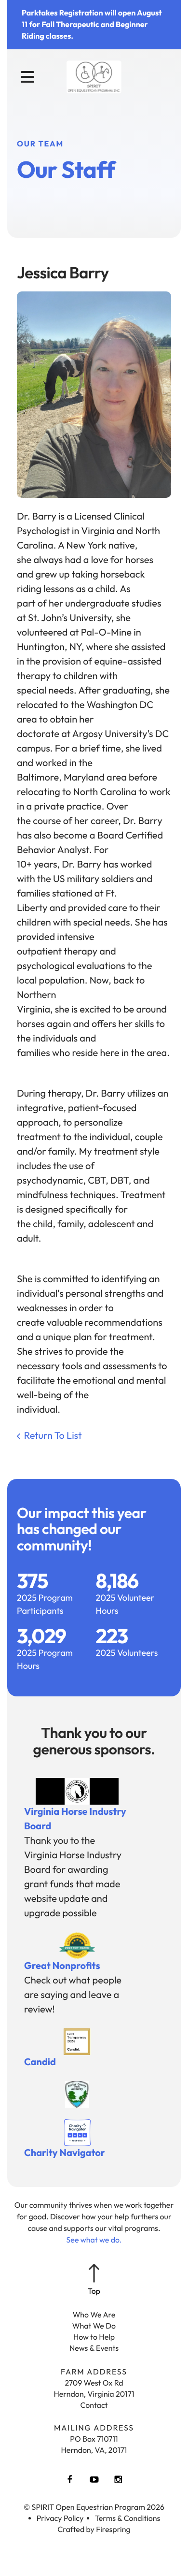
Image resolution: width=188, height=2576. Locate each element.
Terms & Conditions (128, 2518)
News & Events (94, 2348)
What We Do (94, 2326)
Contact (94, 2405)
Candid (40, 2062)
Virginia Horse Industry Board (75, 1819)
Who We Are (94, 2315)
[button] (27, 77)
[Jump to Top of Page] (94, 2280)
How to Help (94, 2337)
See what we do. (94, 2240)
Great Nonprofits (62, 1966)
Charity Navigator (65, 2153)
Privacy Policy (60, 2518)
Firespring (113, 2530)
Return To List (53, 1436)
